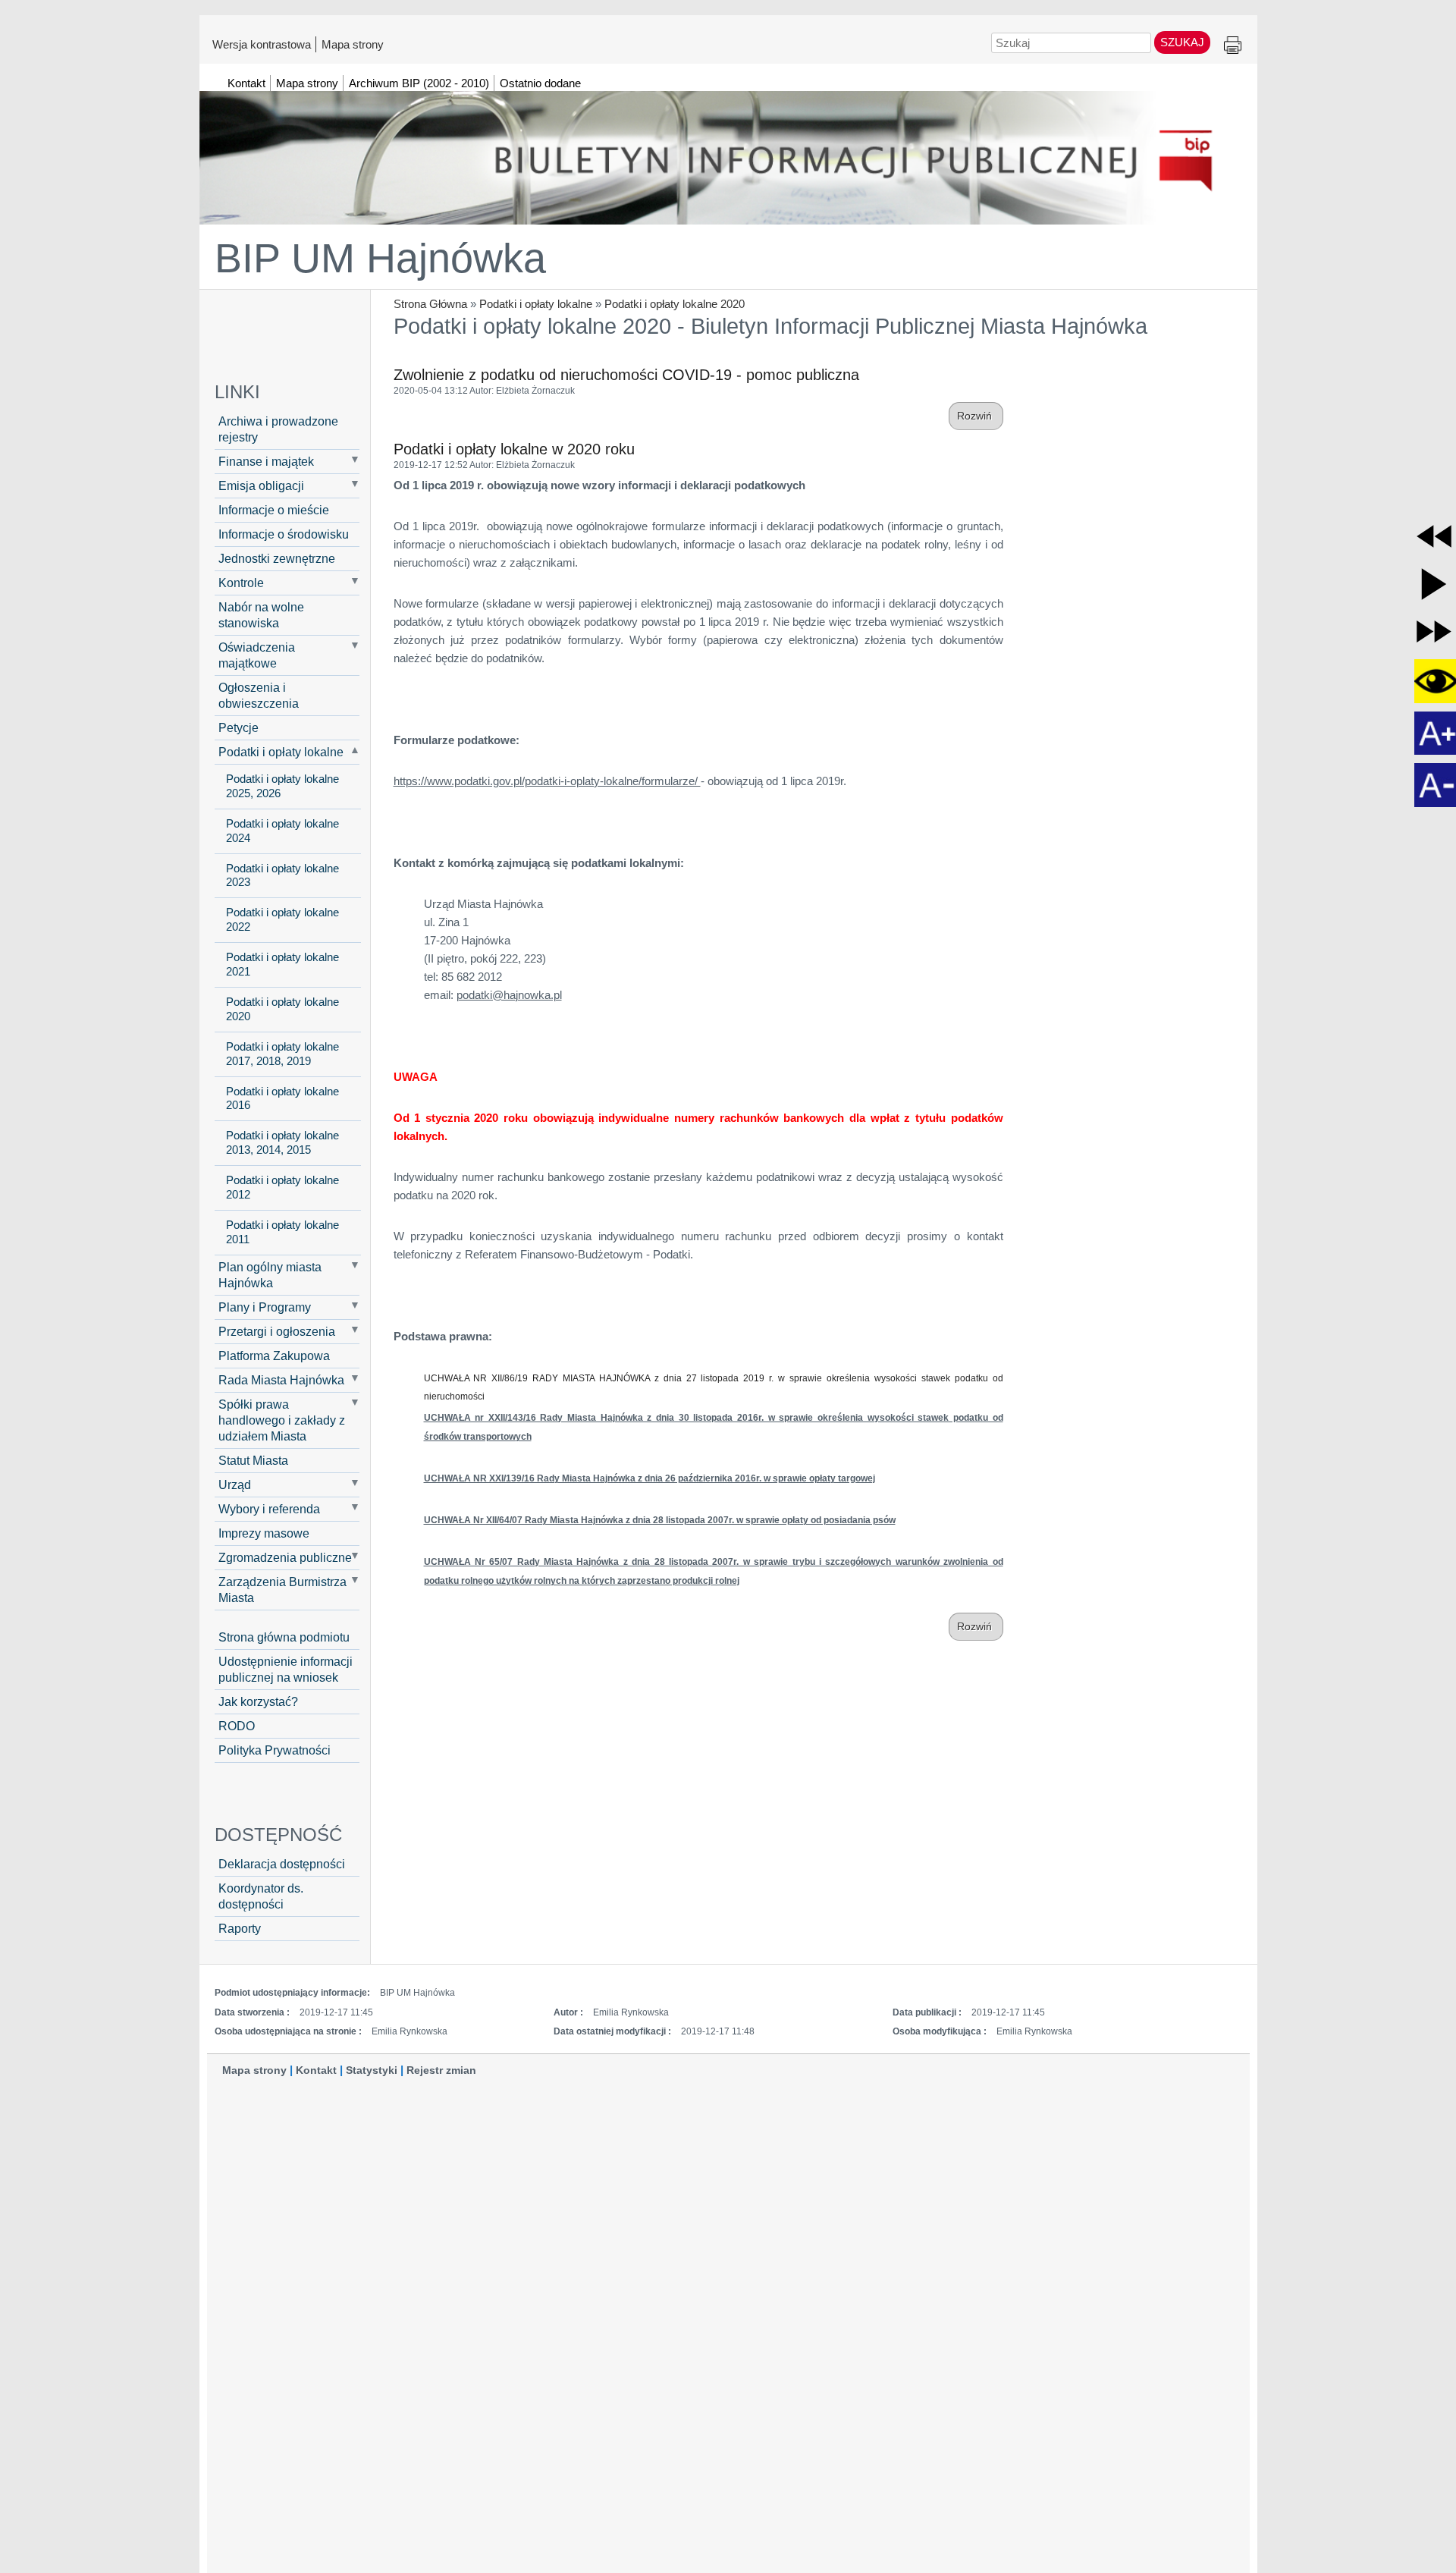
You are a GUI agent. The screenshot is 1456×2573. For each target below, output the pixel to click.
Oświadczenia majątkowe (257, 655)
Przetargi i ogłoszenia (277, 1331)
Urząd (235, 1484)
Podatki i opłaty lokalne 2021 (282, 964)
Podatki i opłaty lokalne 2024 (282, 831)
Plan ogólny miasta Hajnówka (270, 1275)
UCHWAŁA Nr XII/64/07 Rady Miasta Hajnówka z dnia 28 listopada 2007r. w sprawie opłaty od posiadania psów (660, 1520)
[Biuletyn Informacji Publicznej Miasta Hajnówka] (728, 151)
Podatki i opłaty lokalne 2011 (282, 1232)
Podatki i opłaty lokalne (536, 304)
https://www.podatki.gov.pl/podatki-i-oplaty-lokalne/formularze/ (547, 781)
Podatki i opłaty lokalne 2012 (282, 1188)
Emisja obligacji (261, 485)
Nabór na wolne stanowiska (261, 615)
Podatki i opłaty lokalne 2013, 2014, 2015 (282, 1143)
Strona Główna (430, 304)
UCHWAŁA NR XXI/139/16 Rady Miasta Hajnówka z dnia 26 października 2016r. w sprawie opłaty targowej (650, 1478)
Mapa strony (353, 44)
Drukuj (1233, 46)
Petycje (238, 727)
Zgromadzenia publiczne (285, 1557)
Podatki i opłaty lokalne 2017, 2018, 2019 (282, 1054)
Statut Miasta (253, 1460)
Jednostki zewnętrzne (277, 558)
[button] (1434, 536)
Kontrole (241, 583)
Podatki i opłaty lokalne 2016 (282, 1099)
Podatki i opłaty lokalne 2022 (282, 920)
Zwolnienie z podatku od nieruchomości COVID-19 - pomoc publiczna (626, 375)
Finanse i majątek (266, 461)
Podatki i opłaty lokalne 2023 (282, 876)
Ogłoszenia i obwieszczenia (259, 695)
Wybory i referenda (269, 1509)
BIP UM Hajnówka (380, 258)
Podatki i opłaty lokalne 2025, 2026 (282, 786)
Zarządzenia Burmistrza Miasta (282, 1590)
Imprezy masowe (264, 1533)
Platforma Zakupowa (274, 1356)
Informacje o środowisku (284, 534)
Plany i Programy (265, 1307)
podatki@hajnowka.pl (509, 995)
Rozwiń (976, 416)
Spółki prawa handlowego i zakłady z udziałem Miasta (282, 1420)
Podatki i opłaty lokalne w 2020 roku (514, 449)
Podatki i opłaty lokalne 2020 (675, 304)
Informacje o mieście (274, 510)
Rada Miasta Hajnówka (281, 1380)
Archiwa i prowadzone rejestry (278, 429)
